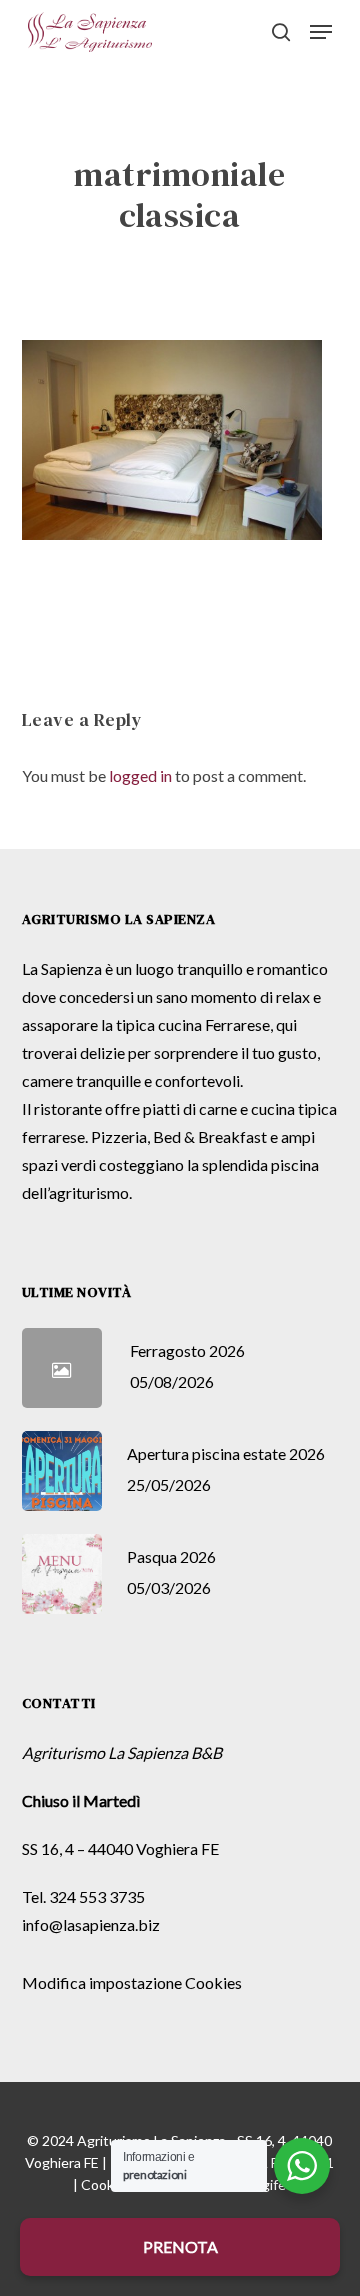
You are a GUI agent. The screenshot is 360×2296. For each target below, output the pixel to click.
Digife (267, 2184)
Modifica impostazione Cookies (132, 1982)
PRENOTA (180, 2246)
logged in (140, 775)
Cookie (103, 2184)
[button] (321, 32)
